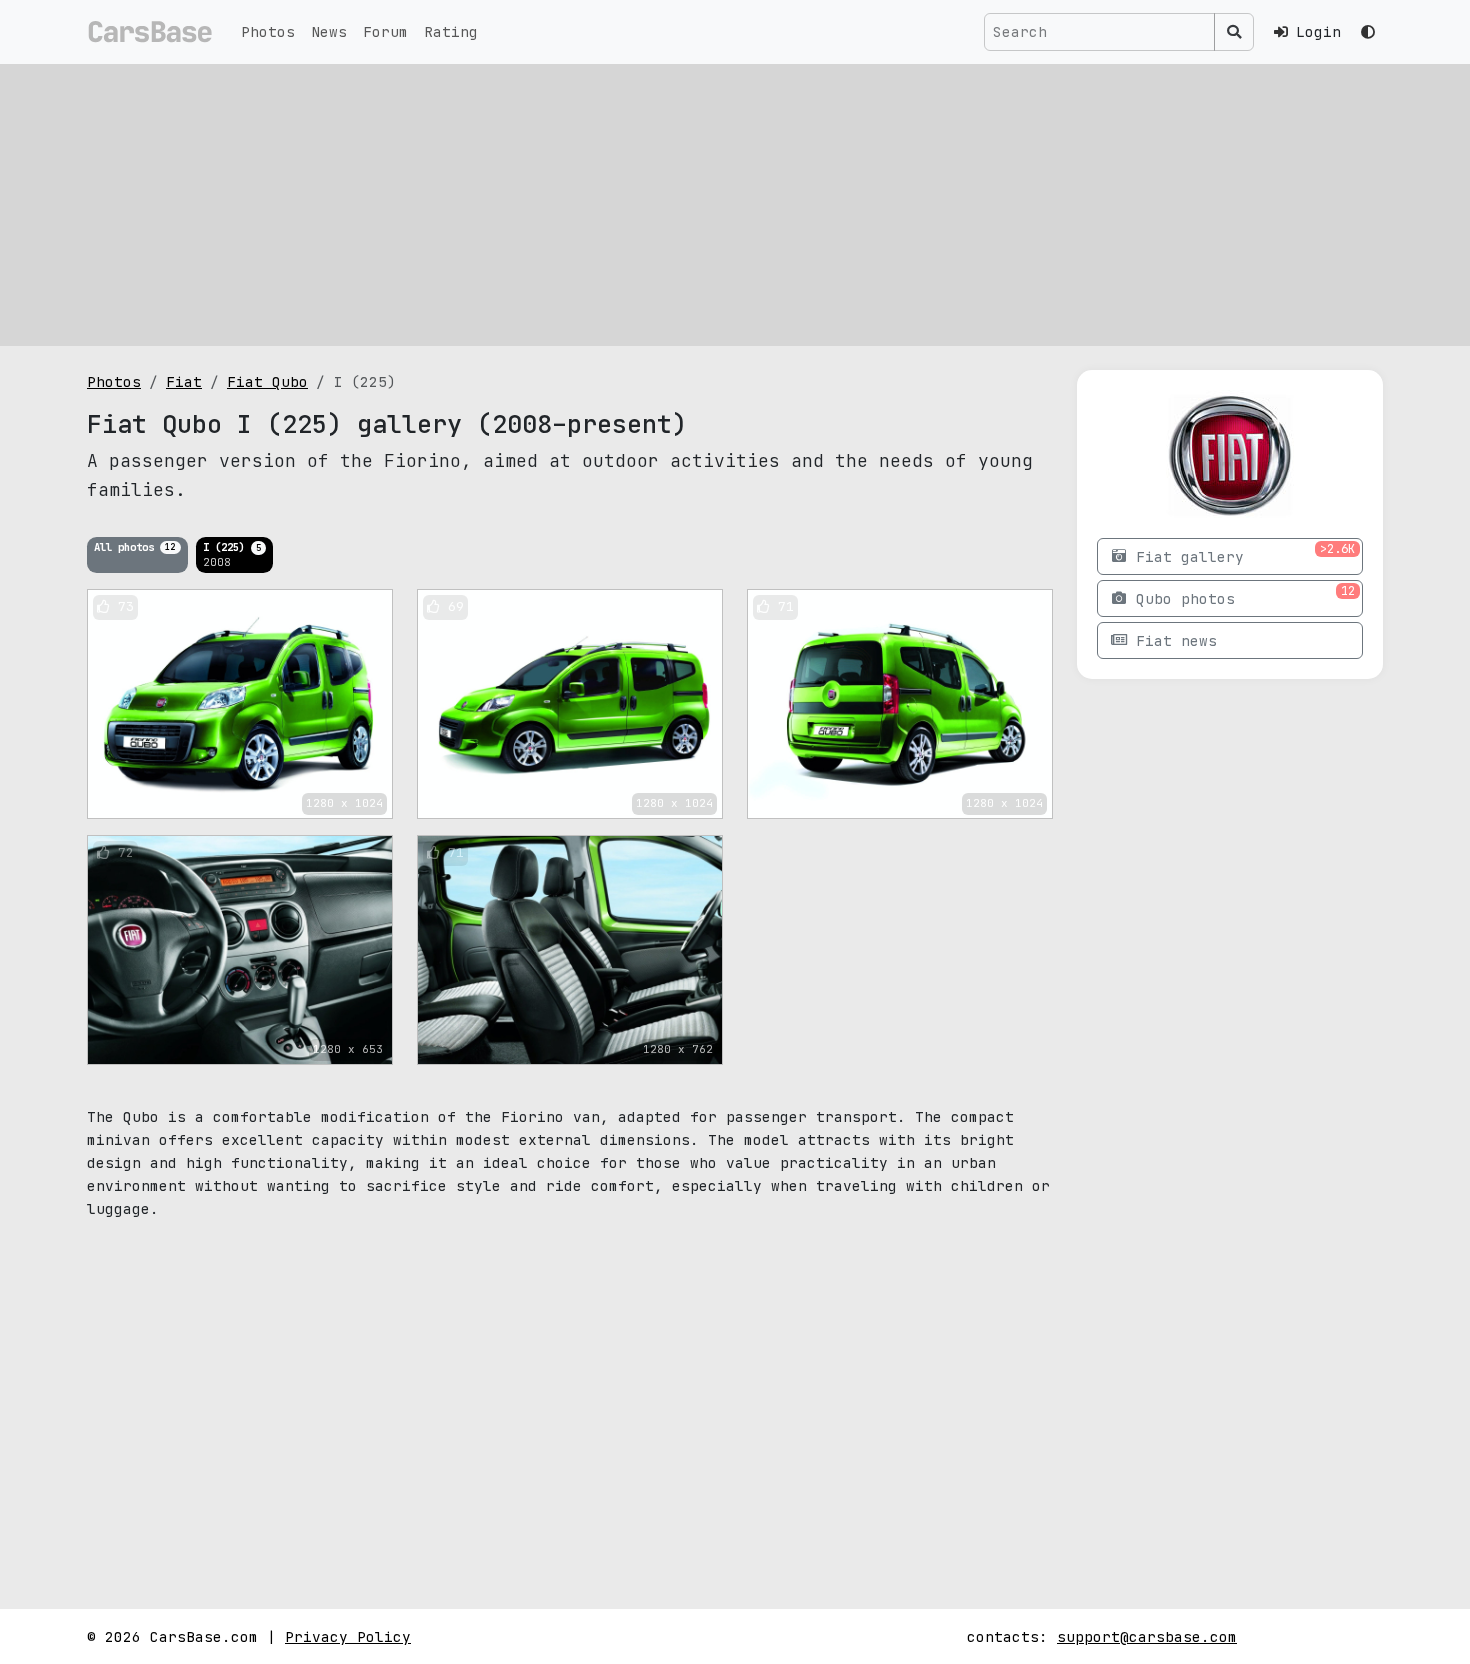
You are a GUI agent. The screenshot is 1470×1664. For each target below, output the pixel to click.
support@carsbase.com (1147, 1636)
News (329, 31)
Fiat (184, 381)
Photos (268, 31)
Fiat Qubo (267, 381)
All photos (134, 546)
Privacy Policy (348, 1636)
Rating (451, 31)
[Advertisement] (735, 205)
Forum (385, 31)
